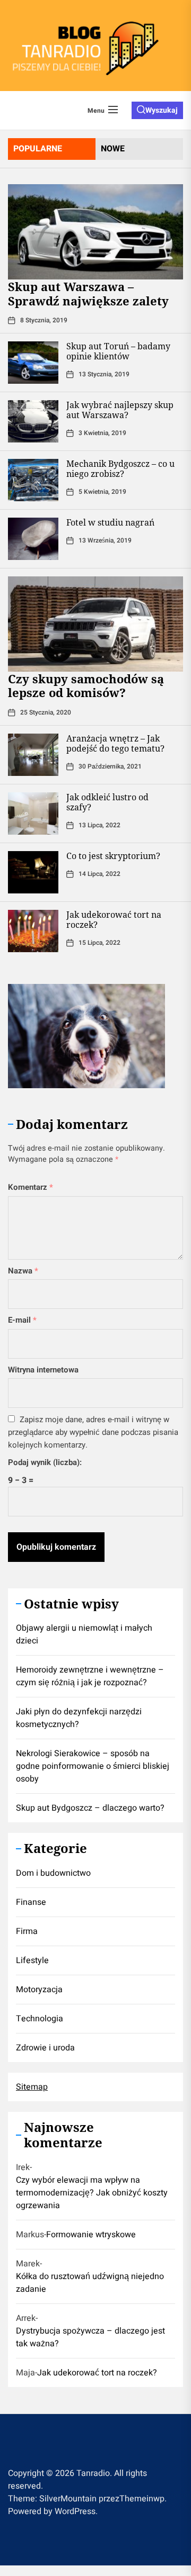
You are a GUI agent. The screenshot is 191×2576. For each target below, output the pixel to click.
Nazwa (23, 1271)
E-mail (22, 1320)
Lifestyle (32, 1960)
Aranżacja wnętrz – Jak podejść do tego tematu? (115, 743)
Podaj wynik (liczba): (45, 1462)
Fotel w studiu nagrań (110, 522)
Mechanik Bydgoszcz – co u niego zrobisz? (120, 469)
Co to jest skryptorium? (113, 856)
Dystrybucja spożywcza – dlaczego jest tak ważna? (90, 2337)
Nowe (113, 149)
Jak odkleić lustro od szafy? (107, 802)
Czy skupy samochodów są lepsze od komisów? (86, 685)
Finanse (31, 1902)
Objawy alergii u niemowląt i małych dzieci (84, 1634)
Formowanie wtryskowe (91, 2235)
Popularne (38, 149)
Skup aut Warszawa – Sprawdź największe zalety (88, 293)
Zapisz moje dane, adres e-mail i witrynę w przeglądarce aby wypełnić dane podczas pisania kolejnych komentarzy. (93, 1432)
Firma (27, 1931)
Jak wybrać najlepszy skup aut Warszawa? (120, 410)
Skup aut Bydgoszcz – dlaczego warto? (90, 1808)
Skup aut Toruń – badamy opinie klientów (118, 351)
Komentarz (31, 1187)
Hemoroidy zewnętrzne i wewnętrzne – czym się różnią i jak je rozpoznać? (90, 1676)
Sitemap (32, 2087)
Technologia (40, 2019)
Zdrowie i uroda (45, 2048)
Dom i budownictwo (53, 1873)
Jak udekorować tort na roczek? (114, 920)
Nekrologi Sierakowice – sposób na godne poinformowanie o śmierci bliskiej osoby (93, 1766)
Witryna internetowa (43, 1370)
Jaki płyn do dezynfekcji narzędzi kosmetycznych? (79, 1718)
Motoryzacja (39, 1990)
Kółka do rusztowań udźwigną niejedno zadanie (90, 2283)
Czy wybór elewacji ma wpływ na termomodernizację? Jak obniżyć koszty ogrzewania (92, 2193)
